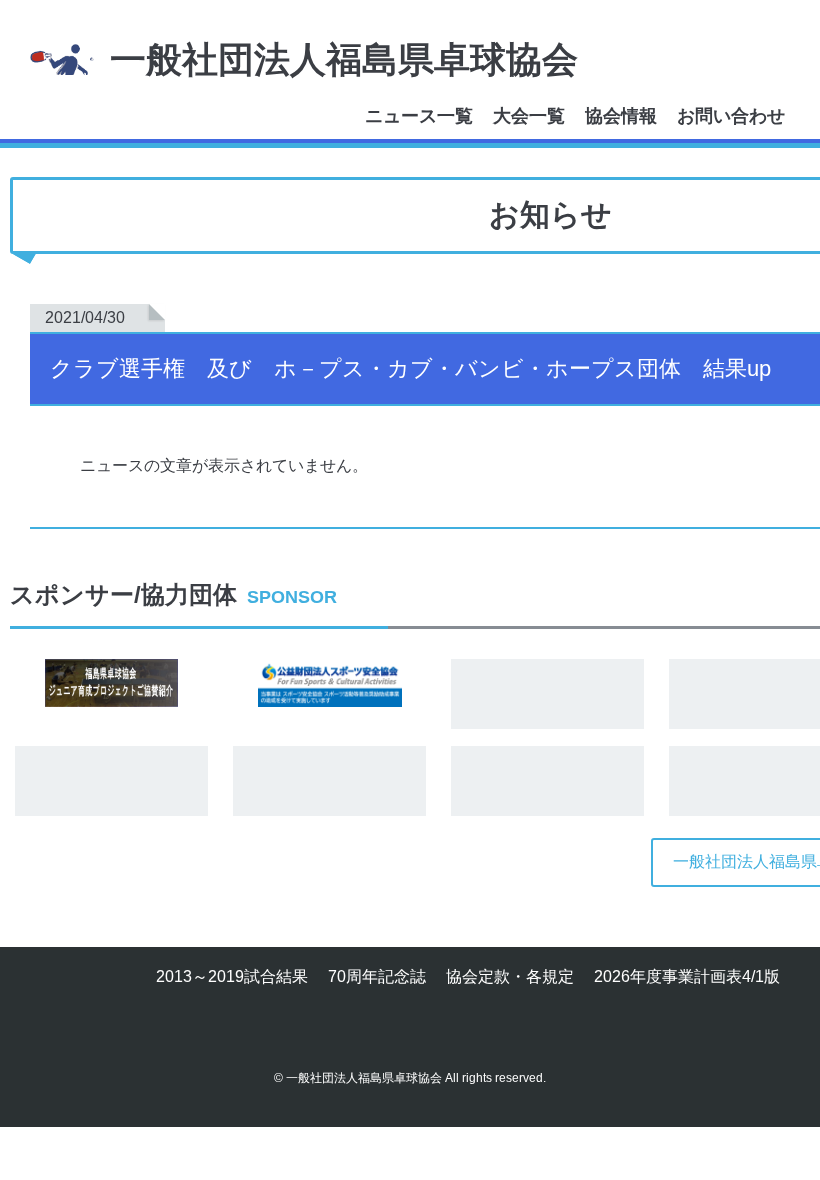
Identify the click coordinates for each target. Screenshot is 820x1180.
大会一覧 (529, 116)
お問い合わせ (731, 116)
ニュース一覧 (419, 116)
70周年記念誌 (377, 976)
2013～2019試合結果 (232, 976)
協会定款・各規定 (510, 976)
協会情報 (621, 116)
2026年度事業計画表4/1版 (687, 976)
